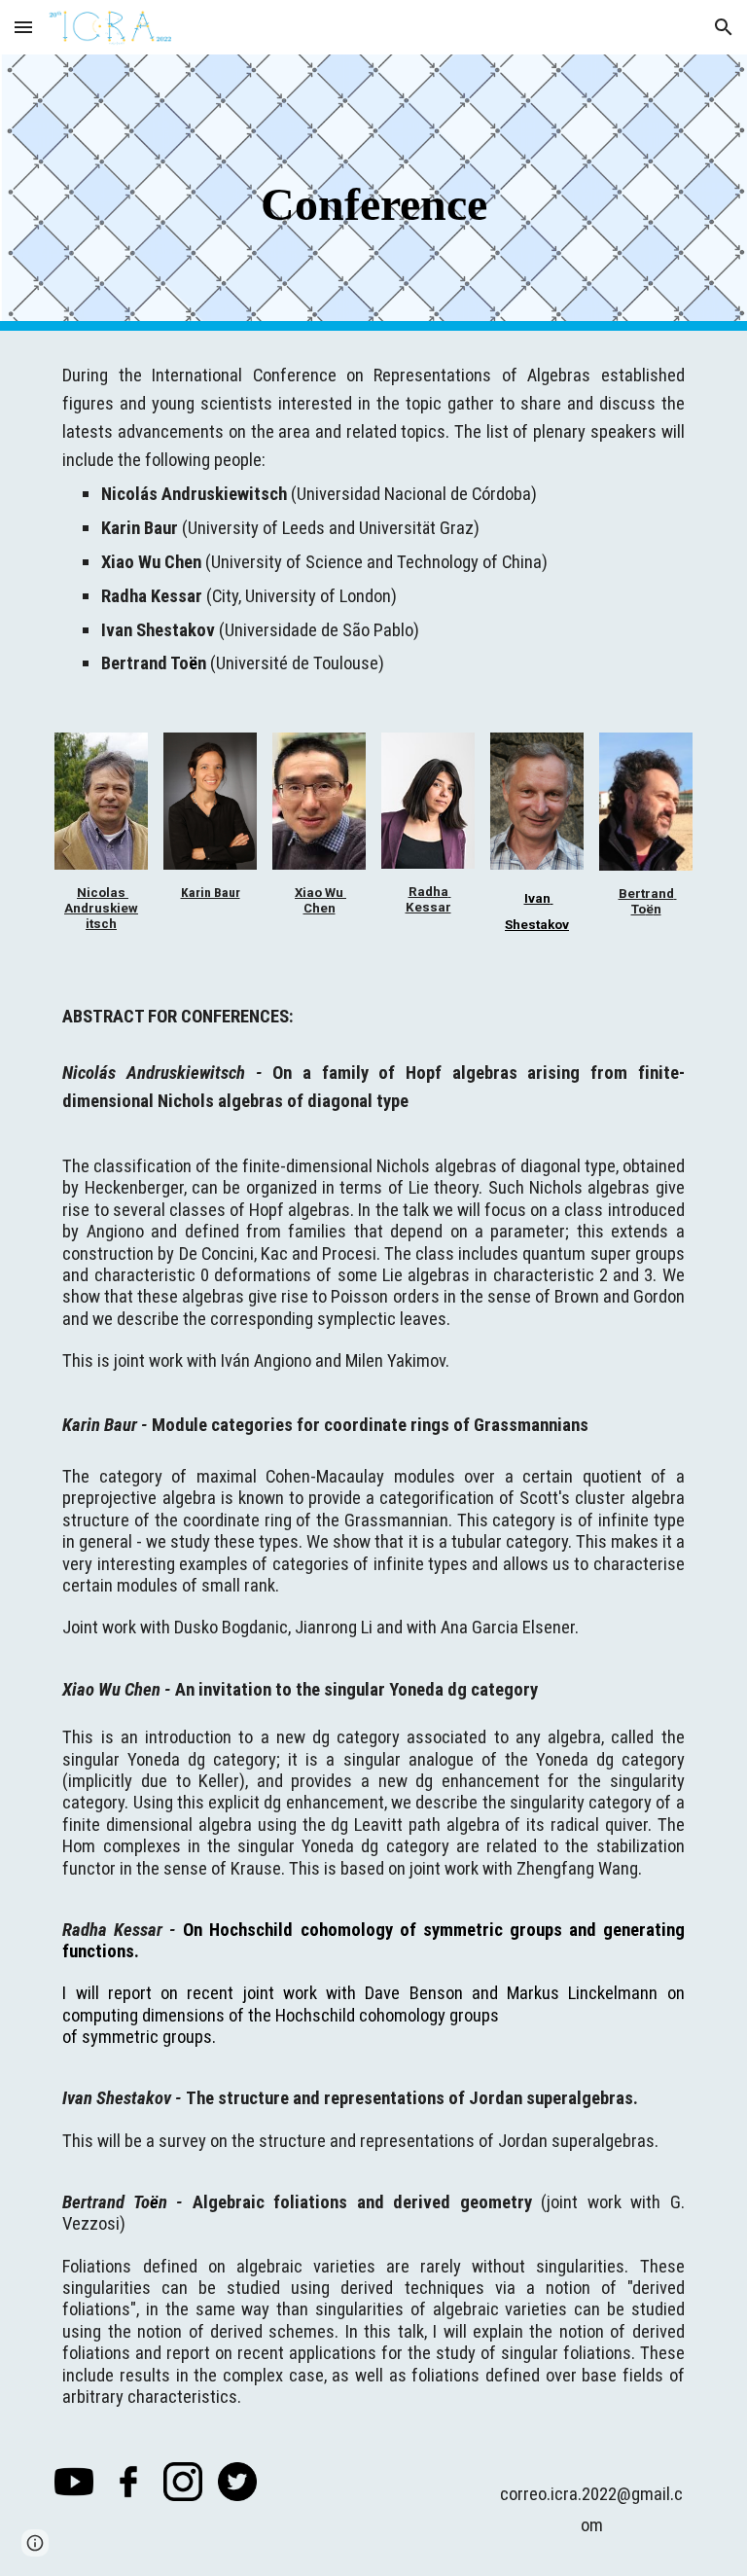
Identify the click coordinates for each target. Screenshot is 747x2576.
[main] (373, 193)
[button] (23, 27)
